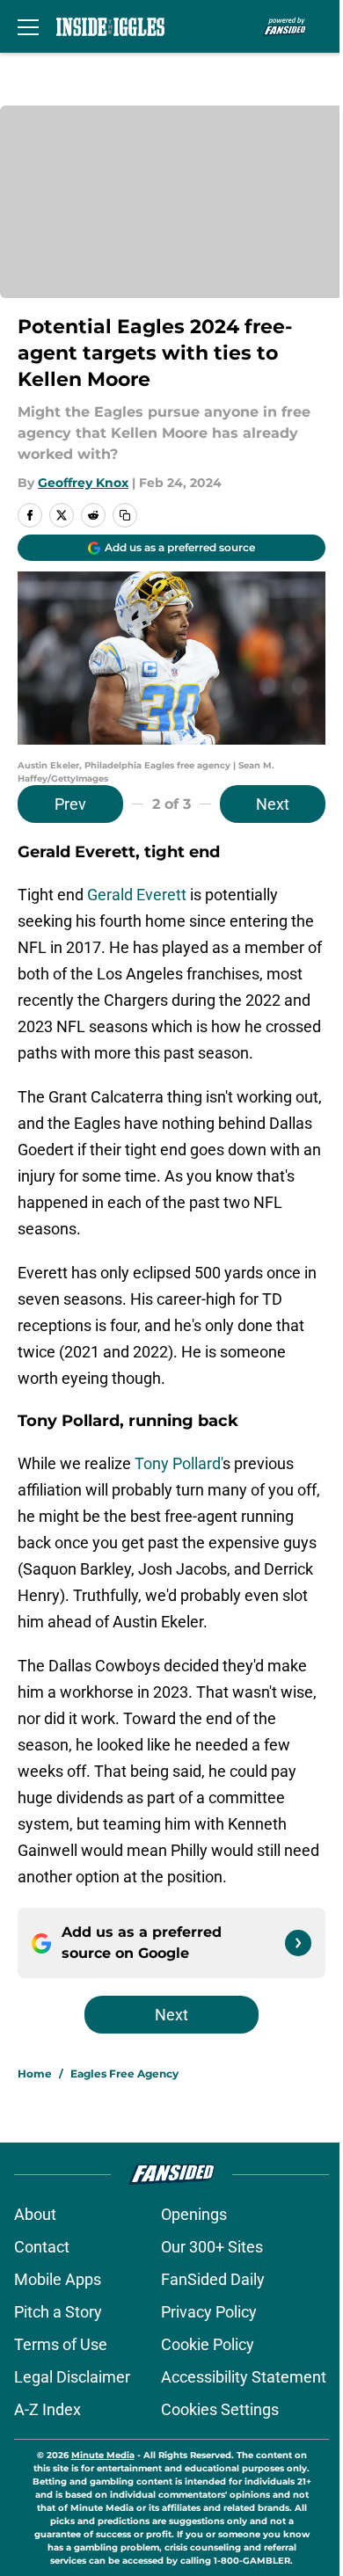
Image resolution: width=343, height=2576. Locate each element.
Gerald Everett (137, 895)
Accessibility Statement (244, 2377)
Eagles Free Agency (124, 2074)
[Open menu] (28, 26)
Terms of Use (61, 2344)
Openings (194, 2214)
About (35, 2214)
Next (273, 804)
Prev (70, 804)
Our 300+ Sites (212, 2247)
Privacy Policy (209, 2312)
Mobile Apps (58, 2279)
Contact (42, 2247)
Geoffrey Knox (83, 483)
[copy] (125, 515)
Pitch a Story (58, 2312)
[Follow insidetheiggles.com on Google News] (298, 1943)
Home (35, 2074)
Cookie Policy (208, 2344)
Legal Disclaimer (72, 2377)
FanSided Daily (213, 2279)
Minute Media (103, 2455)
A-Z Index (47, 2409)
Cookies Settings (220, 2409)
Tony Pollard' (179, 1463)
